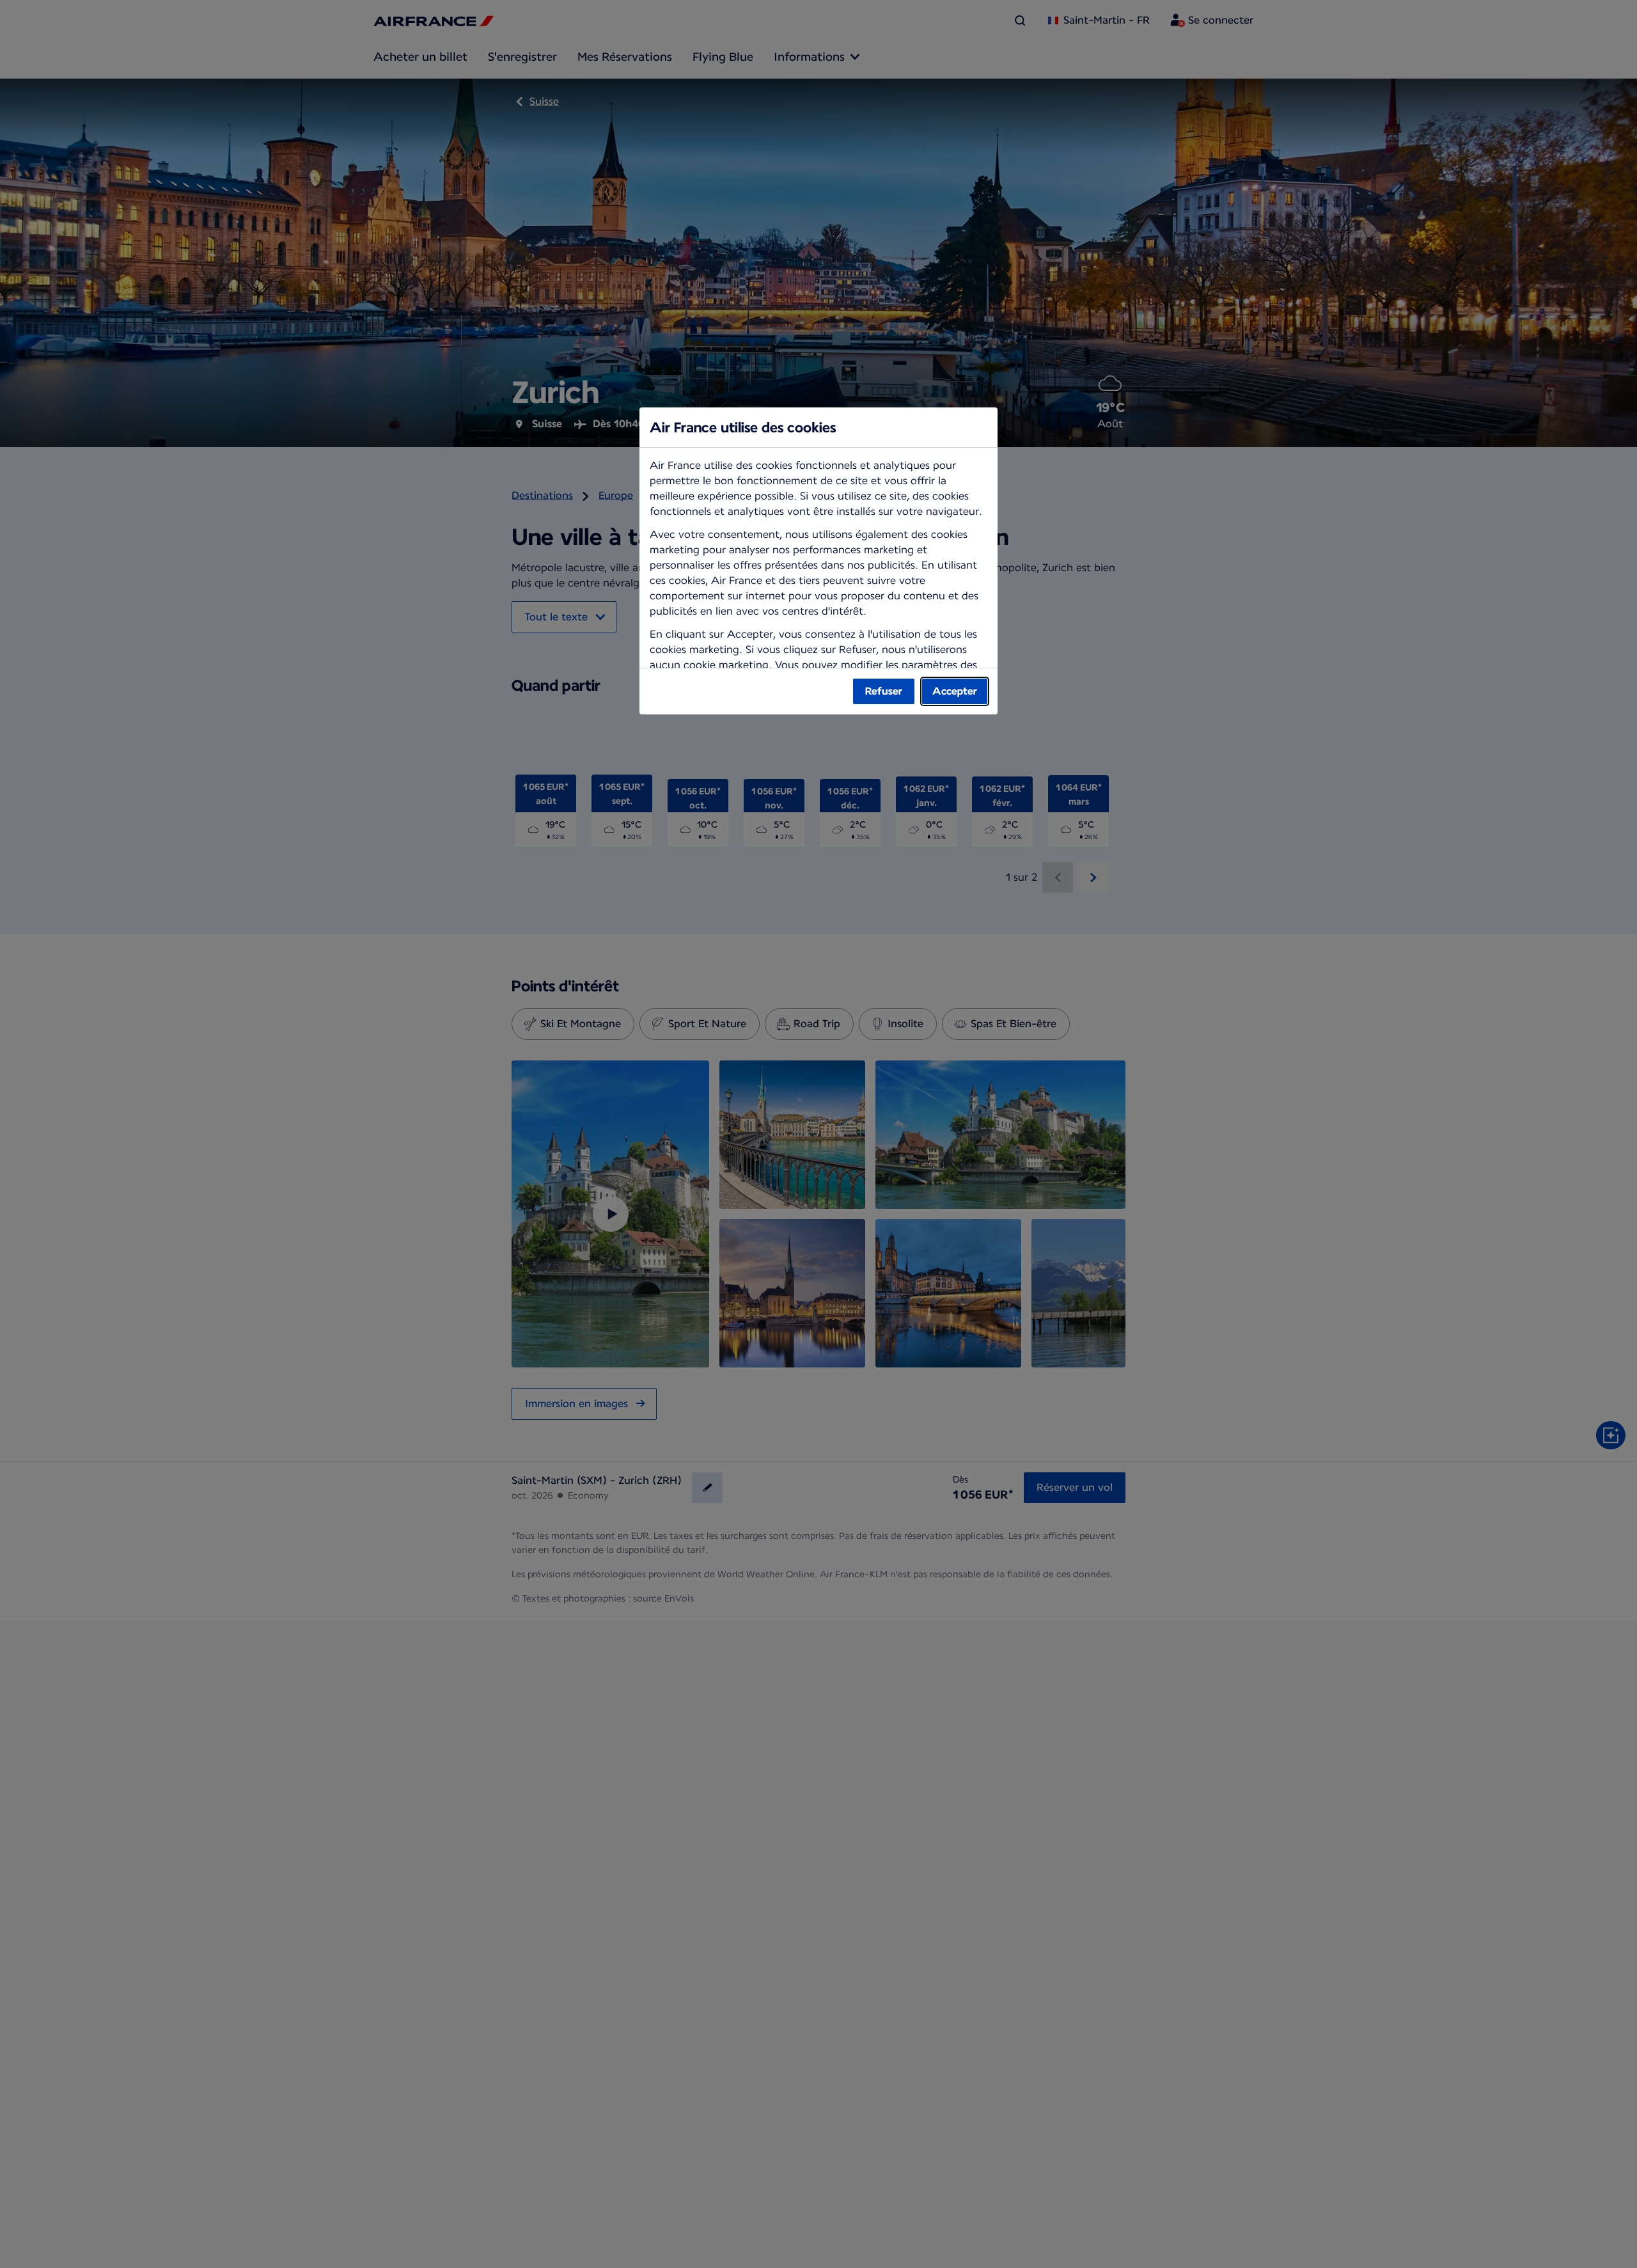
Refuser (884, 691)
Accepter (955, 691)
